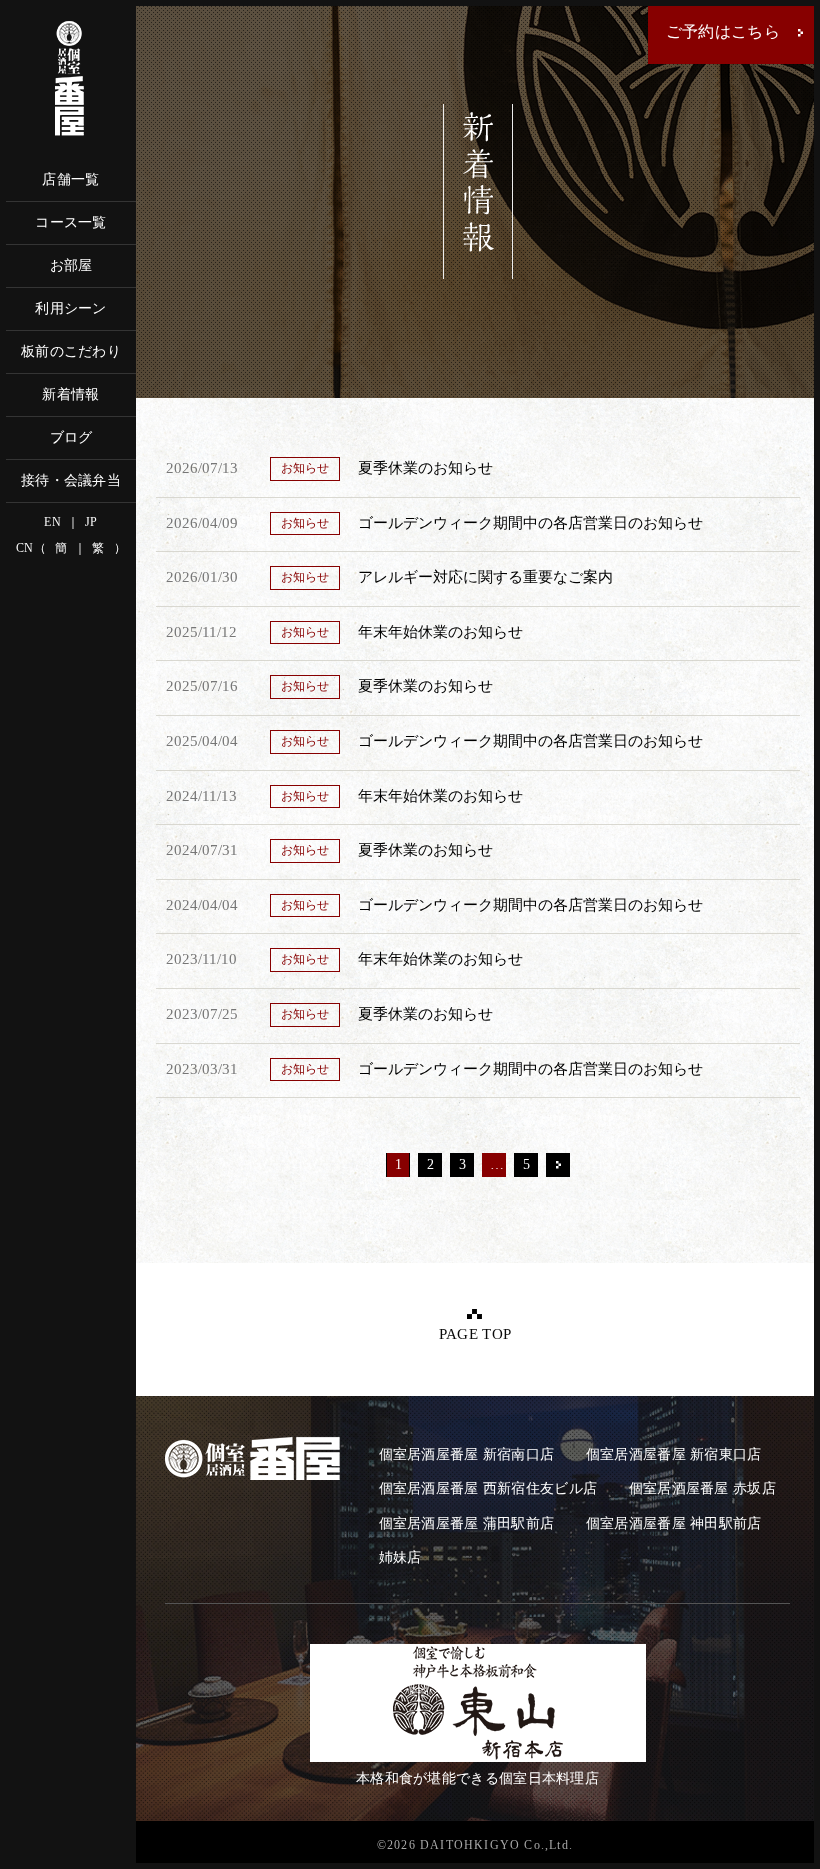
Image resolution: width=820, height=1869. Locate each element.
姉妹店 (400, 1557)
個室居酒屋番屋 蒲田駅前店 (467, 1523)
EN (52, 522)
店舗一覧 (70, 179)
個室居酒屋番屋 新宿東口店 (674, 1454)
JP (91, 522)
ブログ (71, 437)
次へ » (558, 1165)
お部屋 (71, 265)
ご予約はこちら (723, 31)
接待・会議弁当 (71, 480)
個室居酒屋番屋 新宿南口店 (467, 1454)
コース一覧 (71, 222)
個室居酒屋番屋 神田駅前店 (674, 1523)
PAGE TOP (475, 1334)
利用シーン (71, 308)
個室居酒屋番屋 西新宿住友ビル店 (488, 1488)
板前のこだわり (71, 351)
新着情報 (70, 394)
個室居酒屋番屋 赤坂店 (702, 1488)
